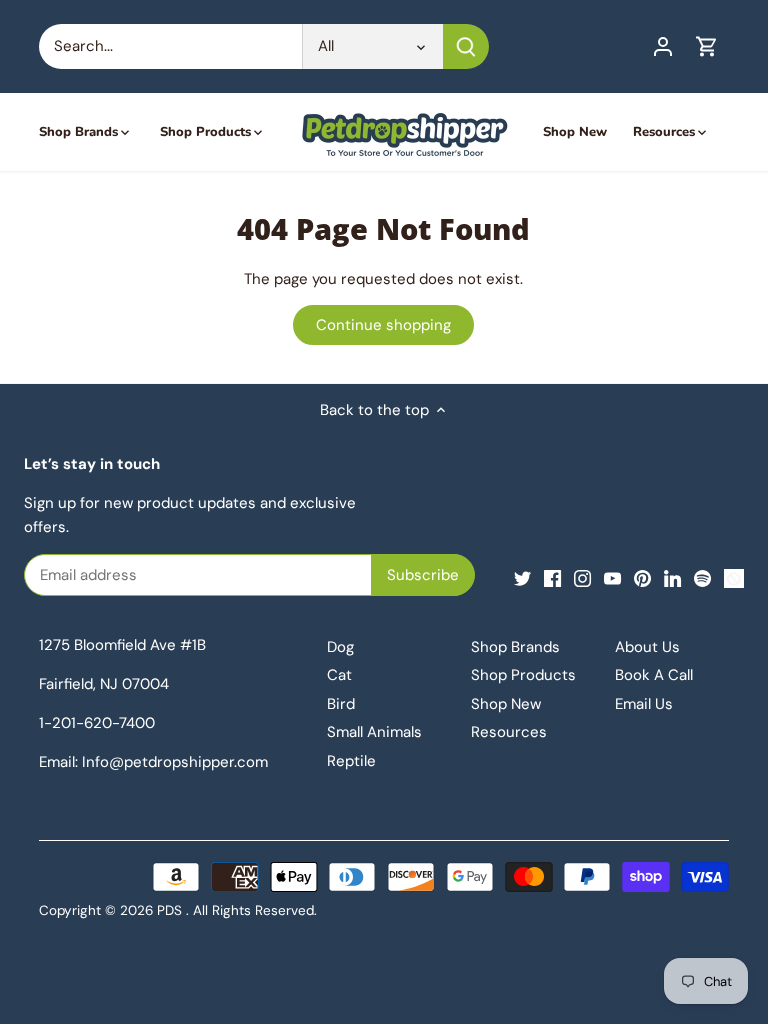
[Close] (299, 500)
